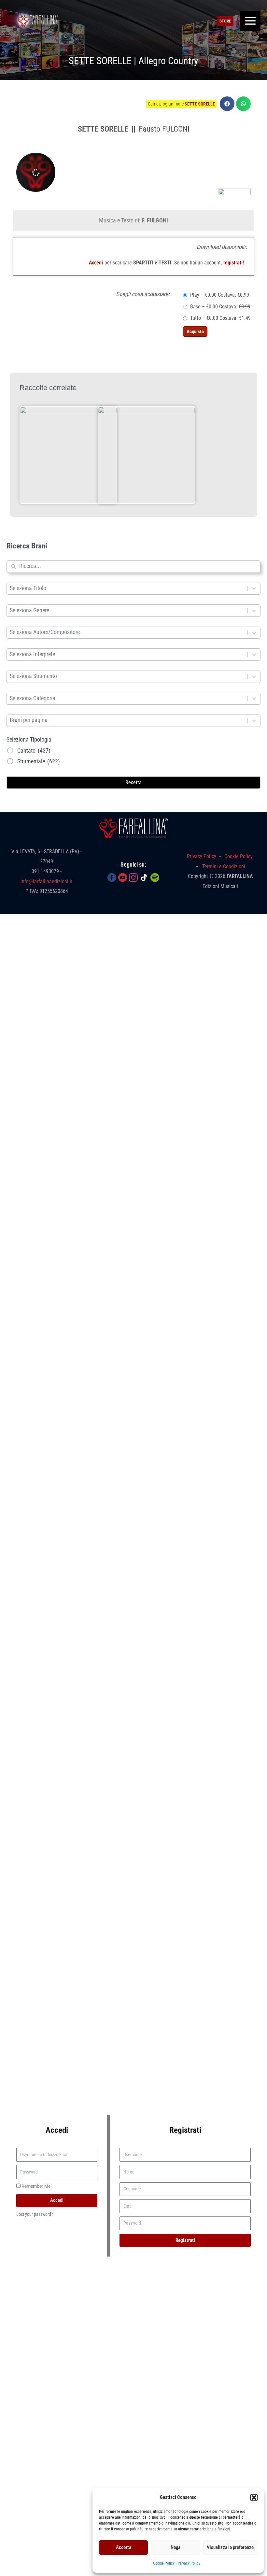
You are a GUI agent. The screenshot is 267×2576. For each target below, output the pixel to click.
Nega (176, 2547)
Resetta (133, 782)
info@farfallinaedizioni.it (47, 881)
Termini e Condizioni (224, 866)
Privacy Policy (189, 2563)
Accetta (124, 2547)
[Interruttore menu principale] (250, 21)
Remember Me (35, 2186)
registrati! (234, 263)
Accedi (96, 263)
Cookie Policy (164, 2563)
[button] (254, 2498)
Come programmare (181, 104)
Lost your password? (35, 2214)
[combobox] (138, 567)
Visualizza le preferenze (230, 2547)
